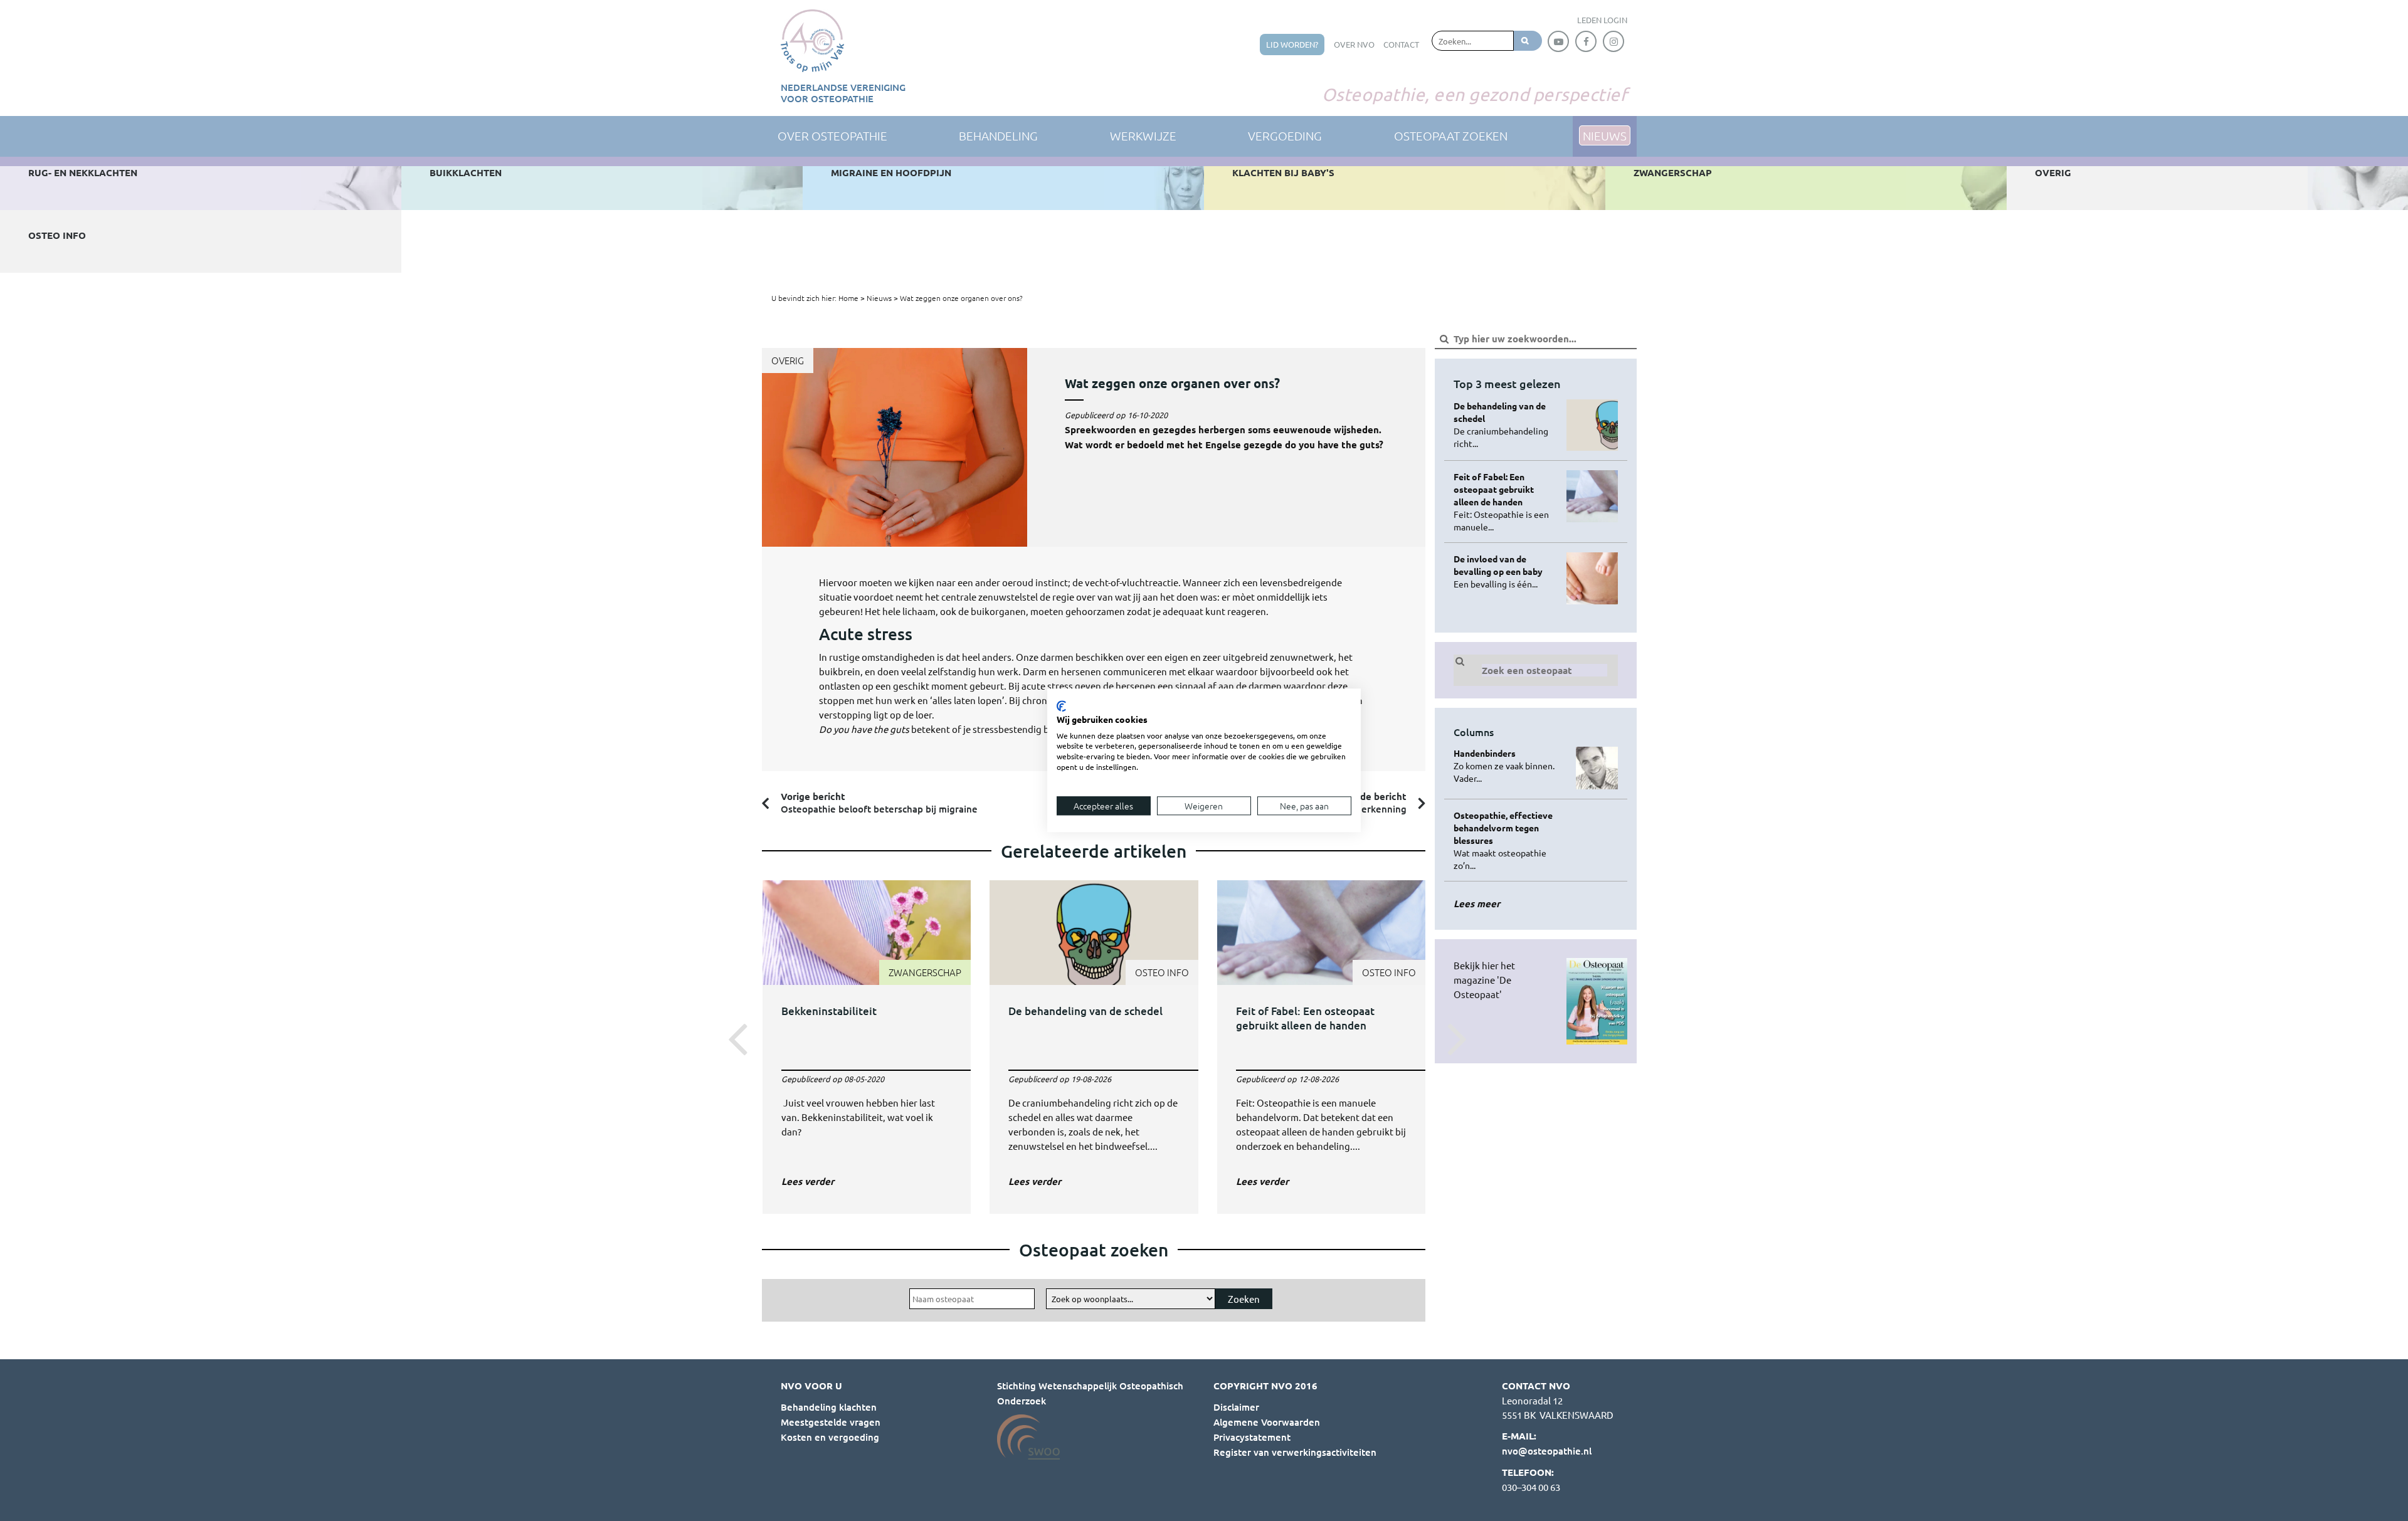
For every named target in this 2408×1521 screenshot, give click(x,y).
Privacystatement (1252, 1437)
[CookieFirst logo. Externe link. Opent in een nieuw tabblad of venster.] (1061, 706)
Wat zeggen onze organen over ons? (961, 298)
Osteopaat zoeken (1451, 135)
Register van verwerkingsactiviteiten (1295, 1452)
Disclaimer (1236, 1407)
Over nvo (1354, 44)
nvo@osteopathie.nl (1547, 1451)
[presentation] (734, 1038)
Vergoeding (1285, 135)
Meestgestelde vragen (831, 1422)
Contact (1401, 44)
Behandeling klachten (829, 1407)
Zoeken (1244, 1299)
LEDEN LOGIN (1602, 20)
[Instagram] (1613, 41)
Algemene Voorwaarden (1267, 1422)
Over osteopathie (832, 135)
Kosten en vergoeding (830, 1437)
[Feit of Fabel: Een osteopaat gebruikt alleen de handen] (1322, 1037)
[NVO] (812, 41)
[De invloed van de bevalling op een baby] (1505, 571)
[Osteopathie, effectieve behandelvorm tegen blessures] (1505, 840)
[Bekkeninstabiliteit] (867, 1037)
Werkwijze (1143, 135)
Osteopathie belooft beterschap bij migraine (879, 803)
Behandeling (998, 135)
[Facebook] (1586, 41)
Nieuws (879, 298)
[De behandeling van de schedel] (1094, 1037)
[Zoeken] (1528, 41)
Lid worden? (1292, 44)
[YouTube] (1558, 41)
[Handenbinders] (1505, 766)
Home (848, 298)
